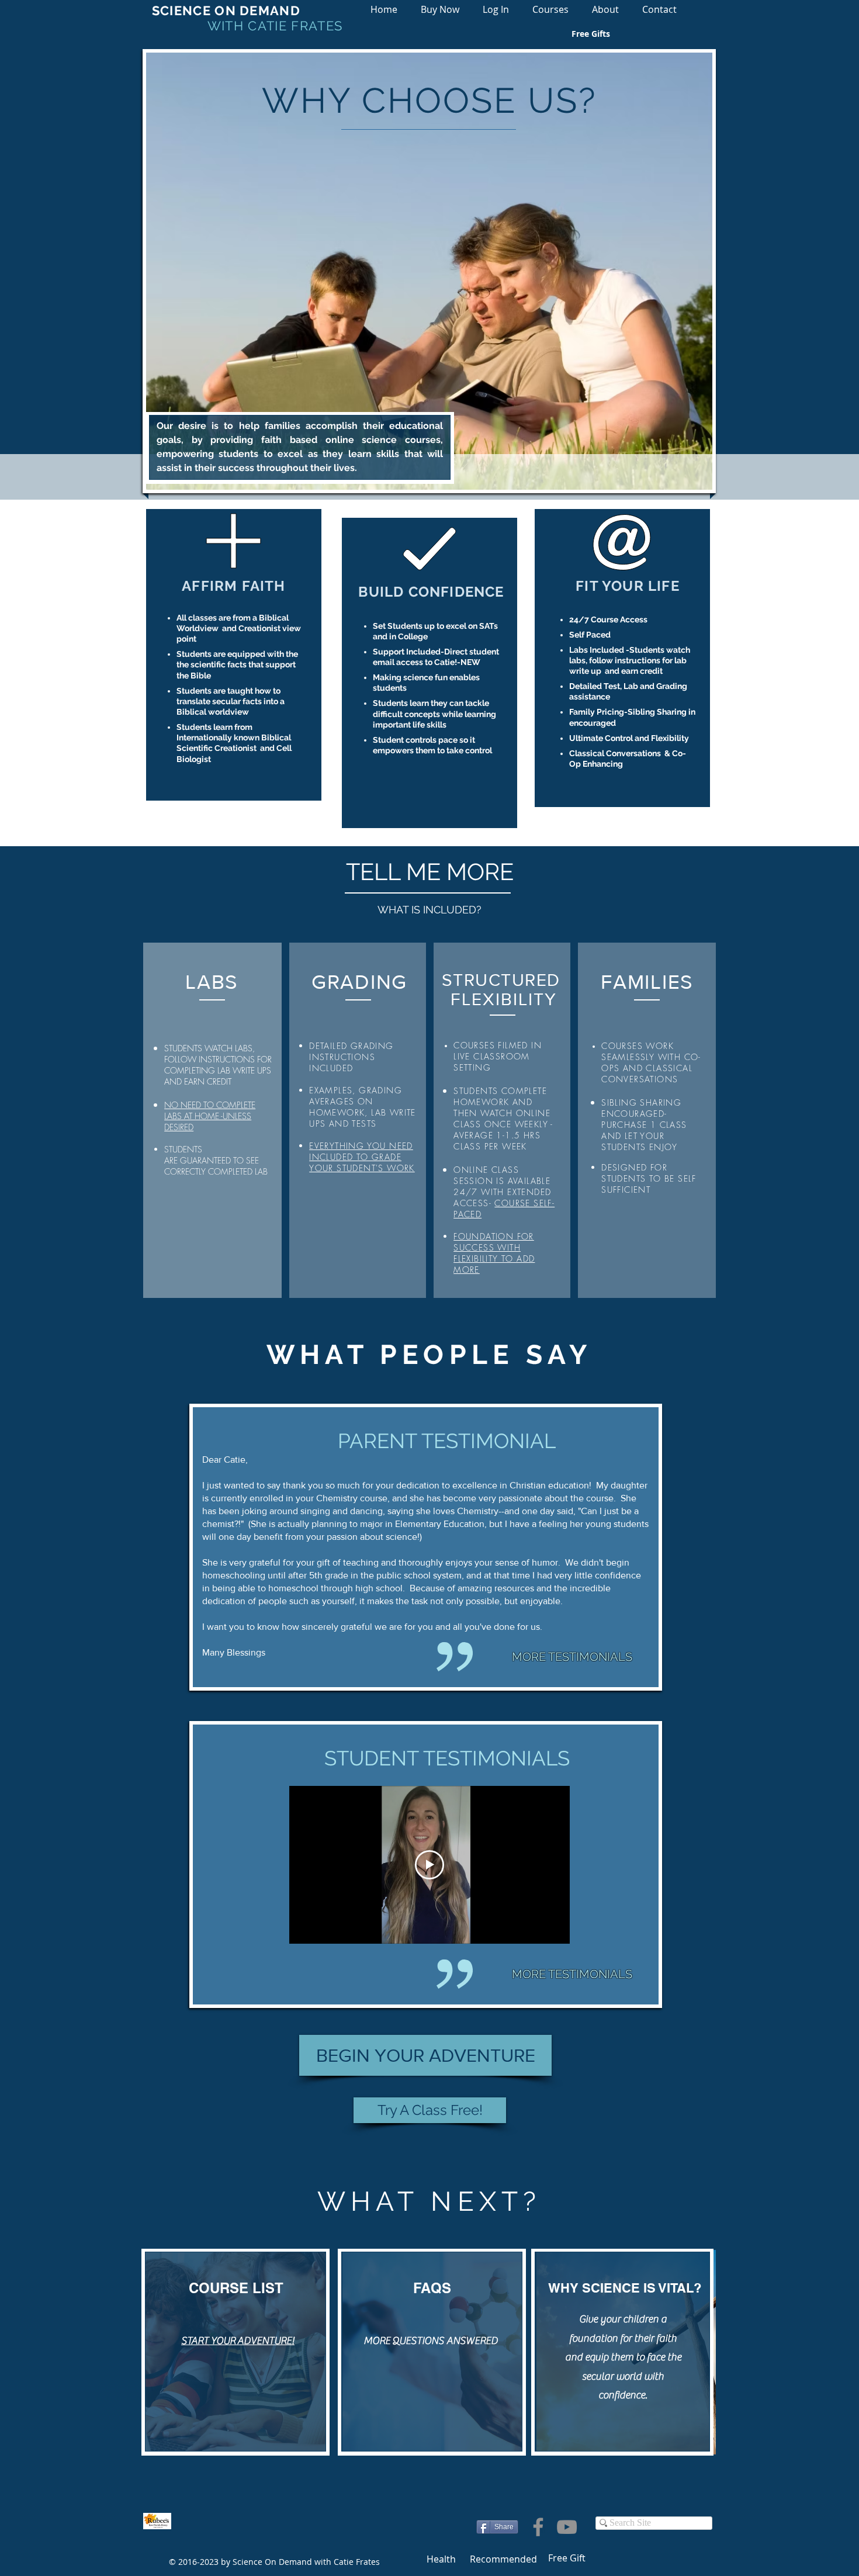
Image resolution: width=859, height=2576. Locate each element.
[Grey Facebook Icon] (538, 2527)
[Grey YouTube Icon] (567, 2527)
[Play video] (430, 1865)
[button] (550, 10)
